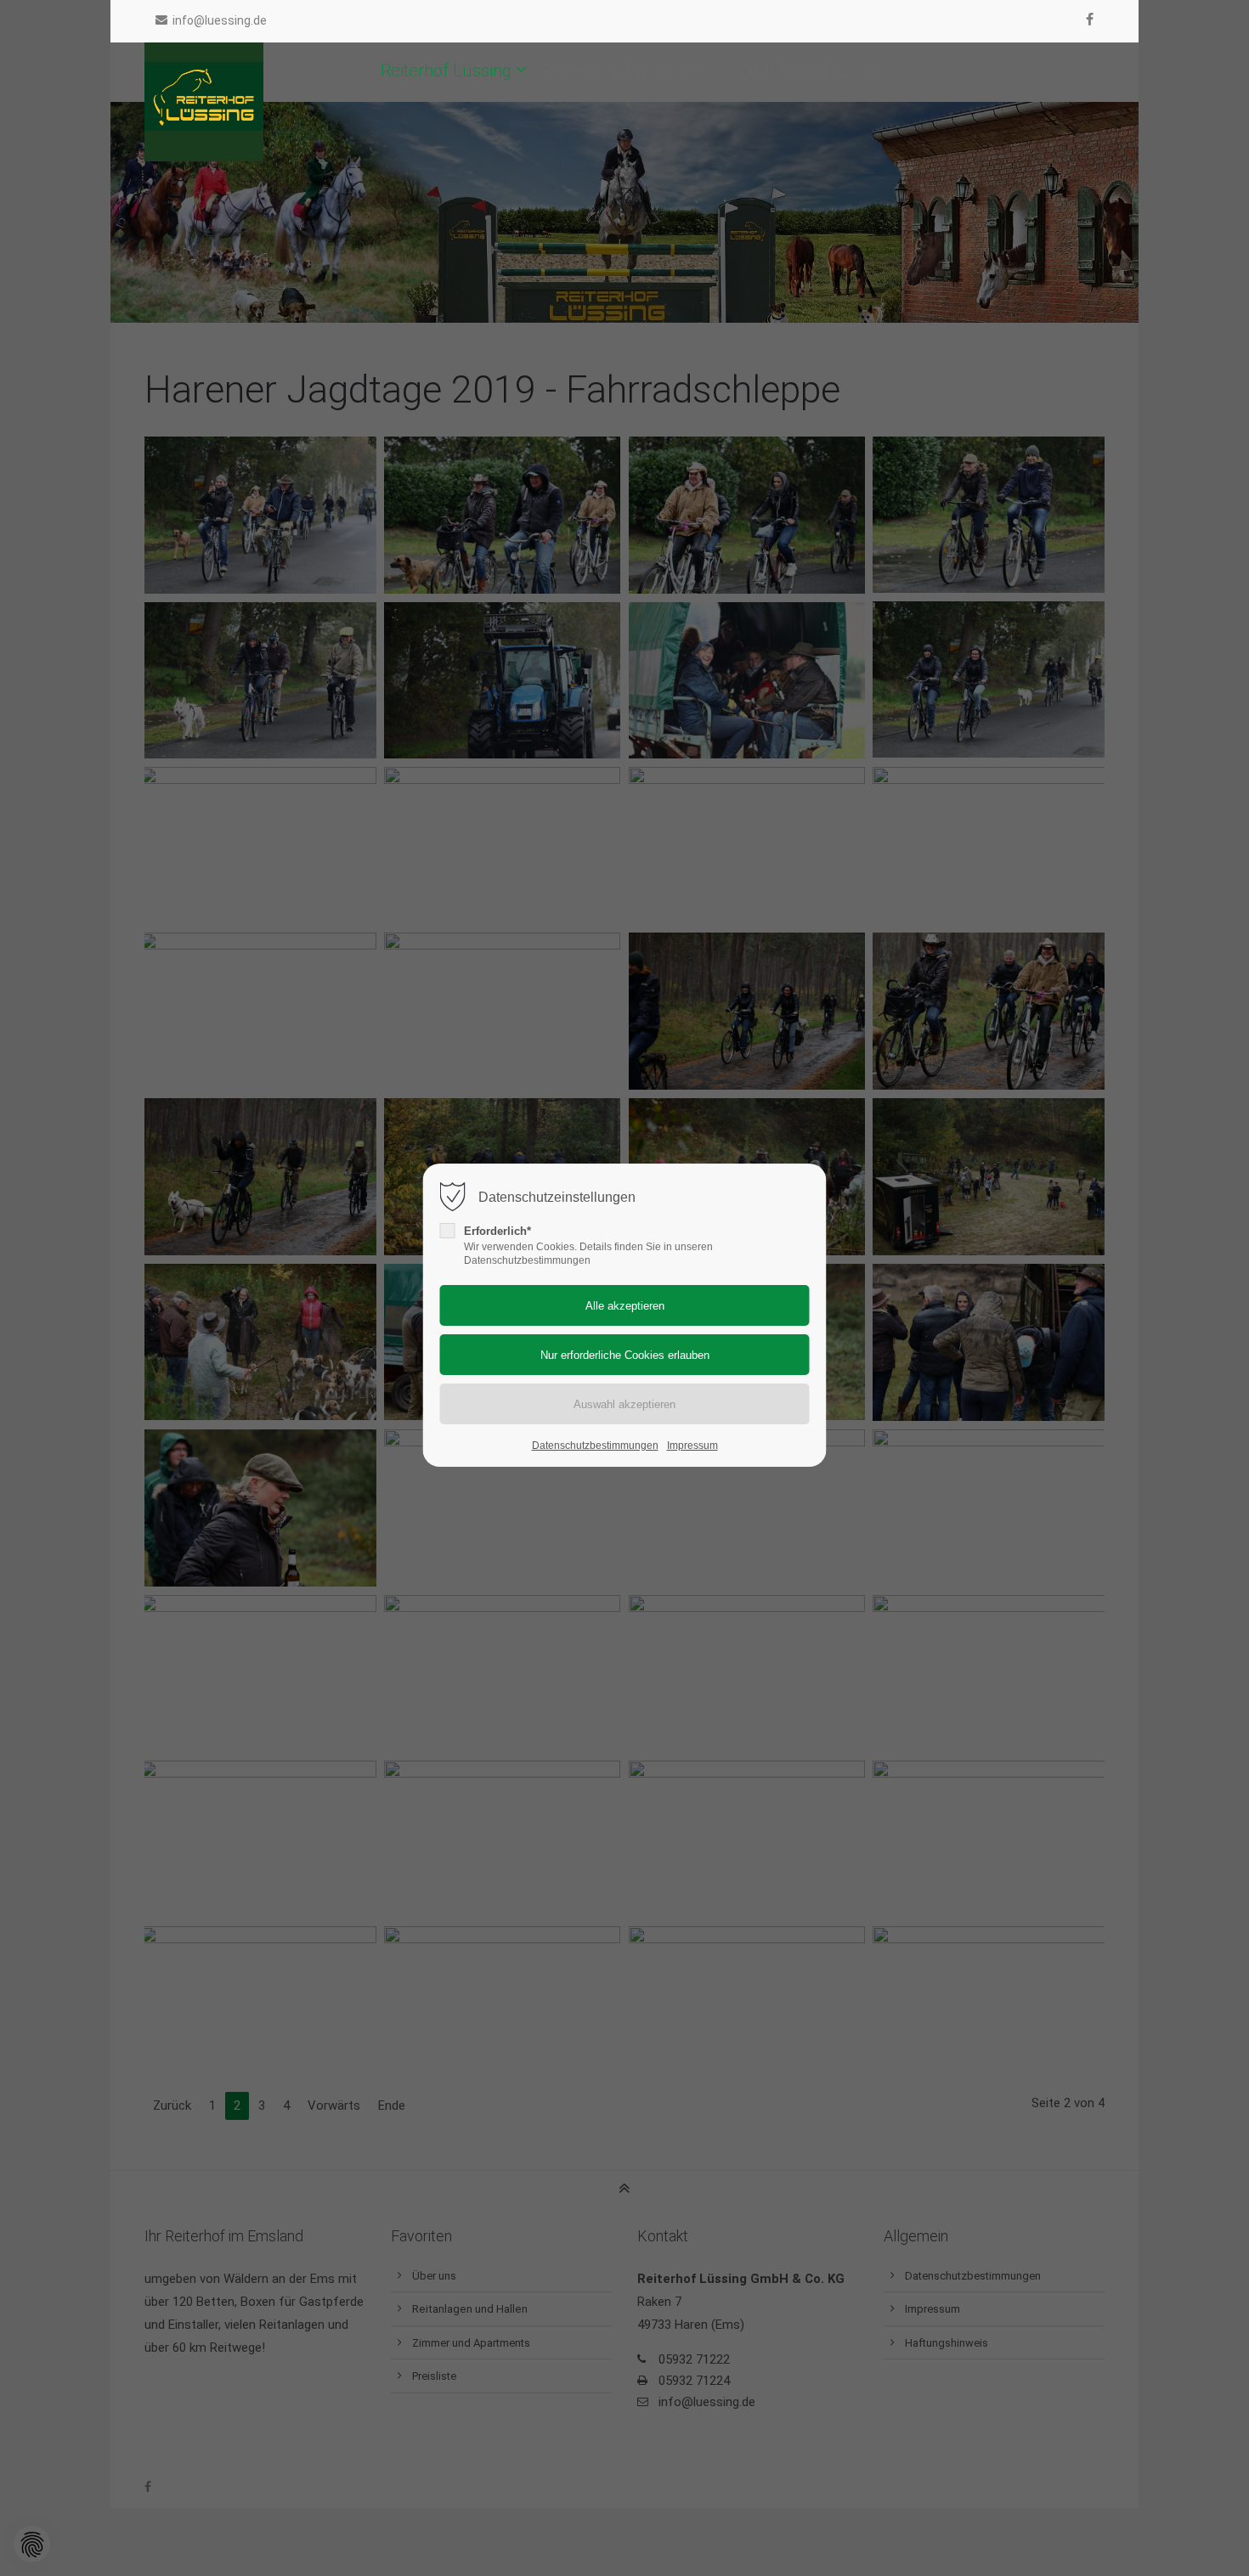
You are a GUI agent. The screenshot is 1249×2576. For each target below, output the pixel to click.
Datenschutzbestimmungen (595, 1446)
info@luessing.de (220, 20)
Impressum (692, 1446)
